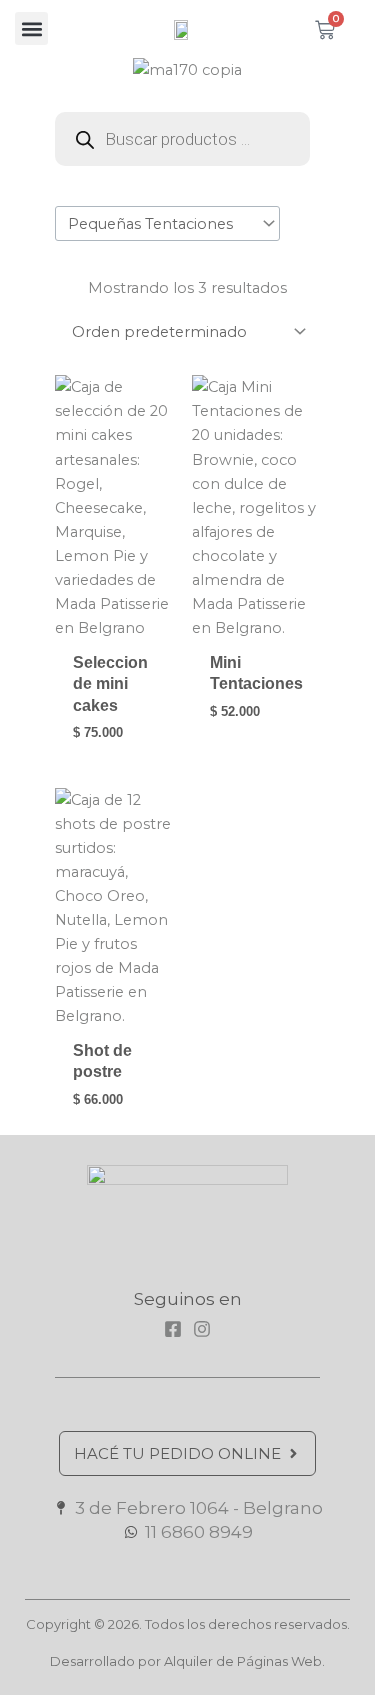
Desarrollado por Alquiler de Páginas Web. (187, 1661)
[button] (31, 28)
